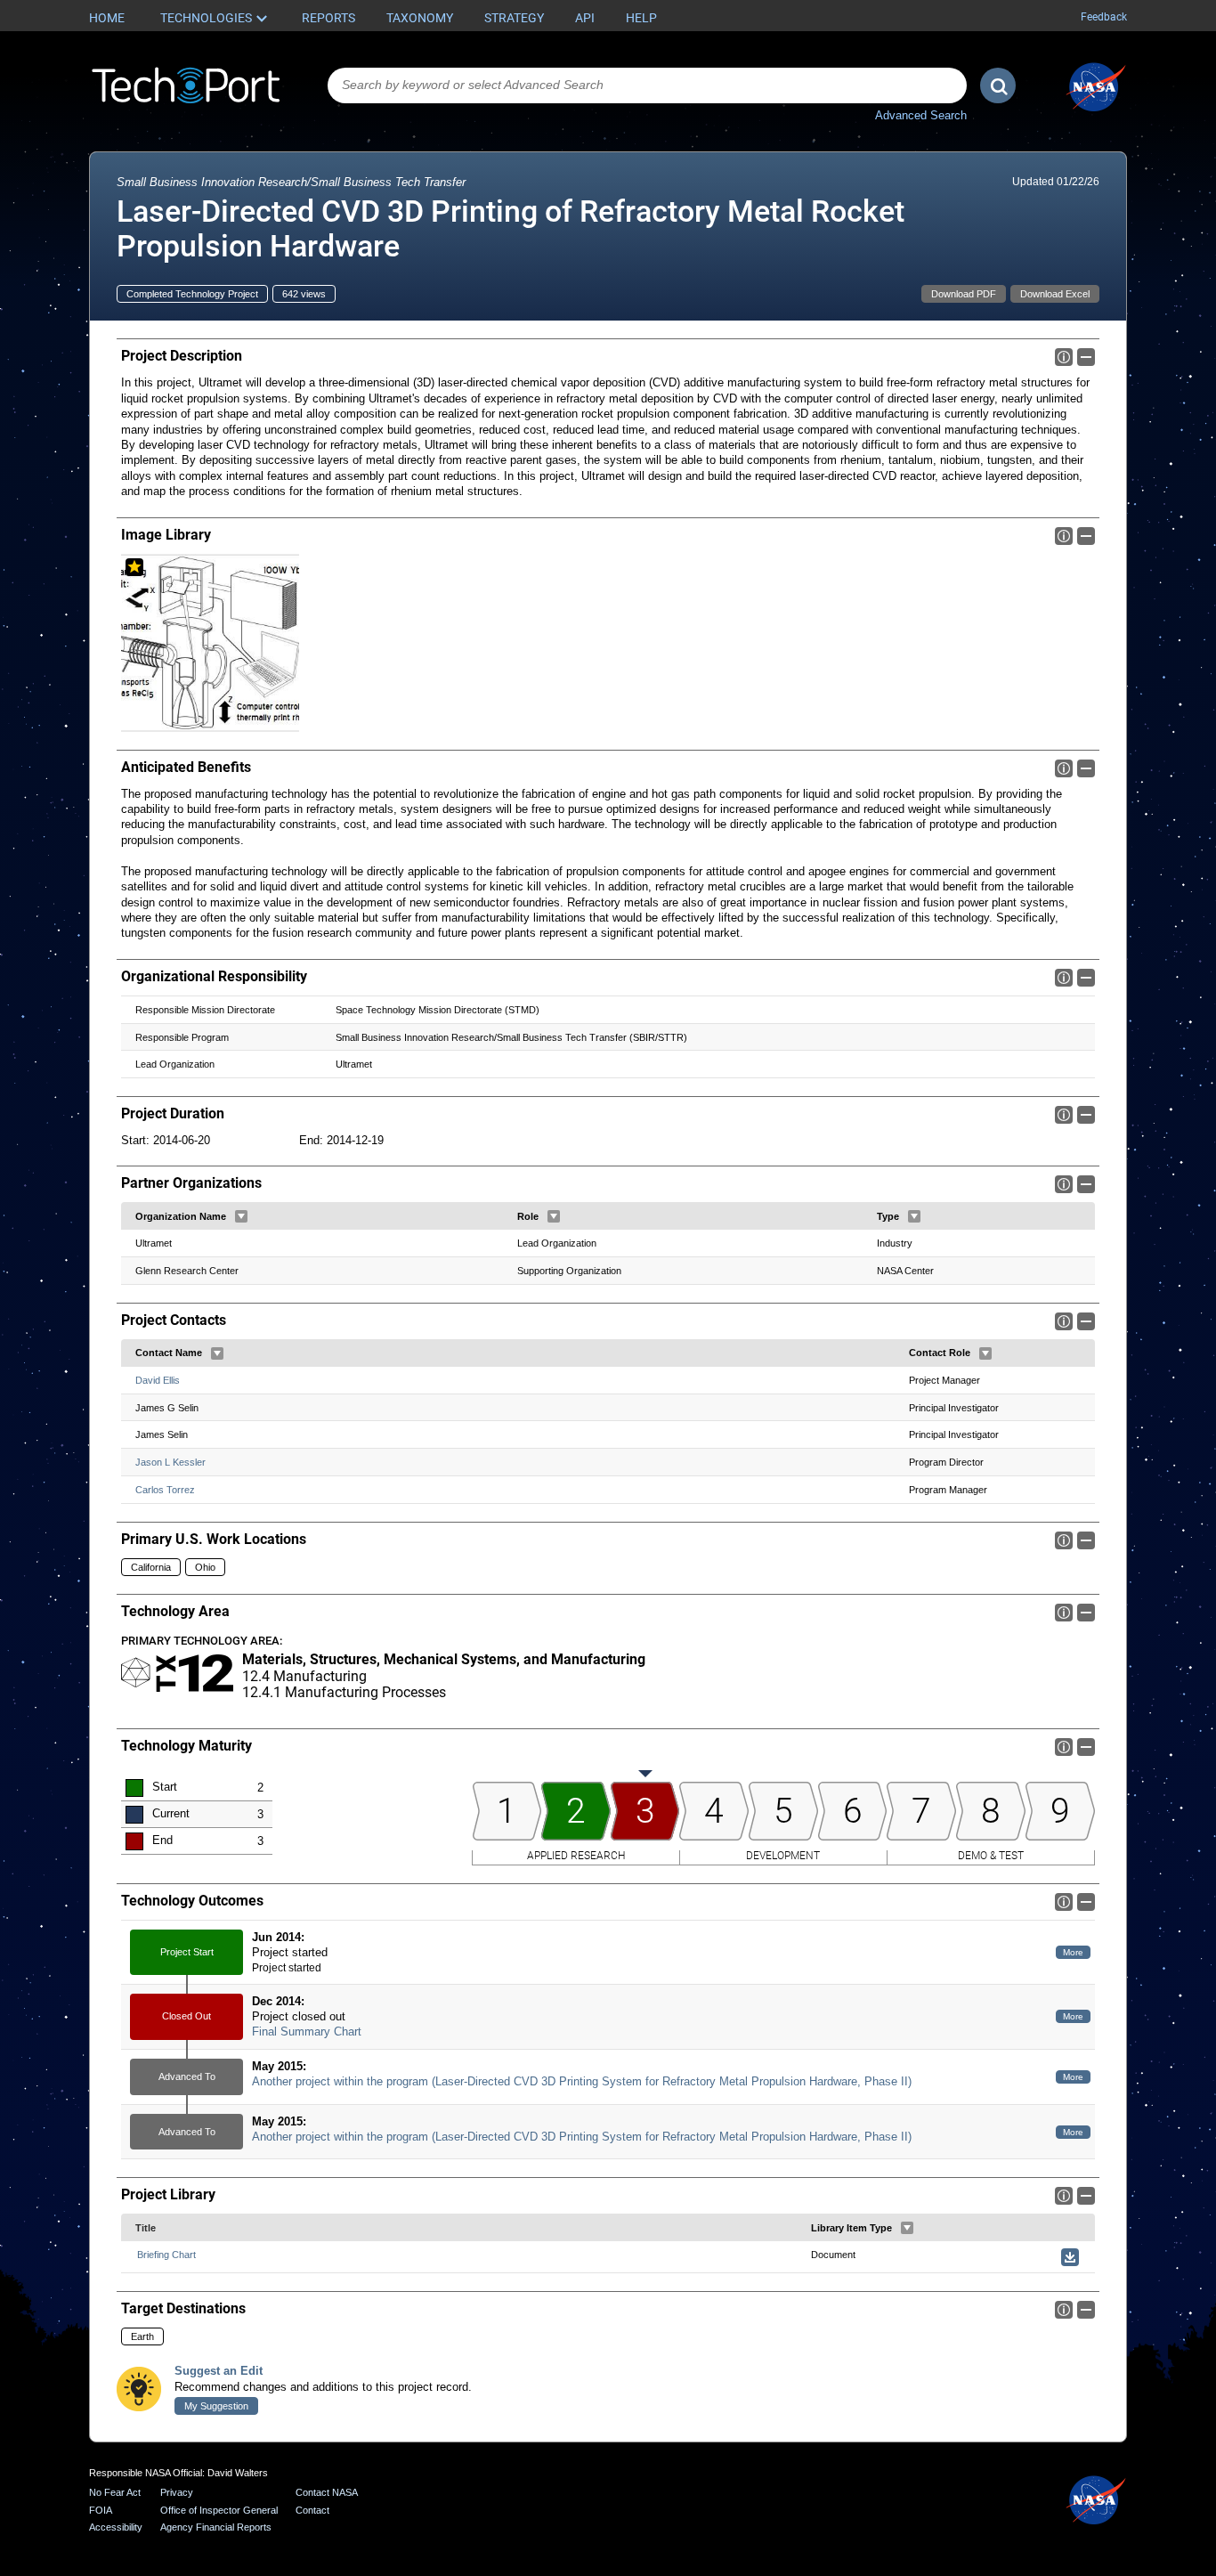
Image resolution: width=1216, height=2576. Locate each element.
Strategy (514, 18)
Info (1064, 357)
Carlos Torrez (165, 1490)
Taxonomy (420, 18)
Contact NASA (327, 2492)
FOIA (101, 2510)
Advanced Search (921, 115)
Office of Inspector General (219, 2510)
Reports (328, 18)
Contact (312, 2510)
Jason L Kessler (170, 1462)
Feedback (1104, 17)
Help (641, 18)
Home (107, 18)
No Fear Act (115, 2492)
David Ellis (158, 1380)
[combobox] (647, 85)
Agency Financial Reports (216, 2527)
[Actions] (241, 1216)
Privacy (177, 2492)
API (585, 18)
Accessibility (116, 2527)
